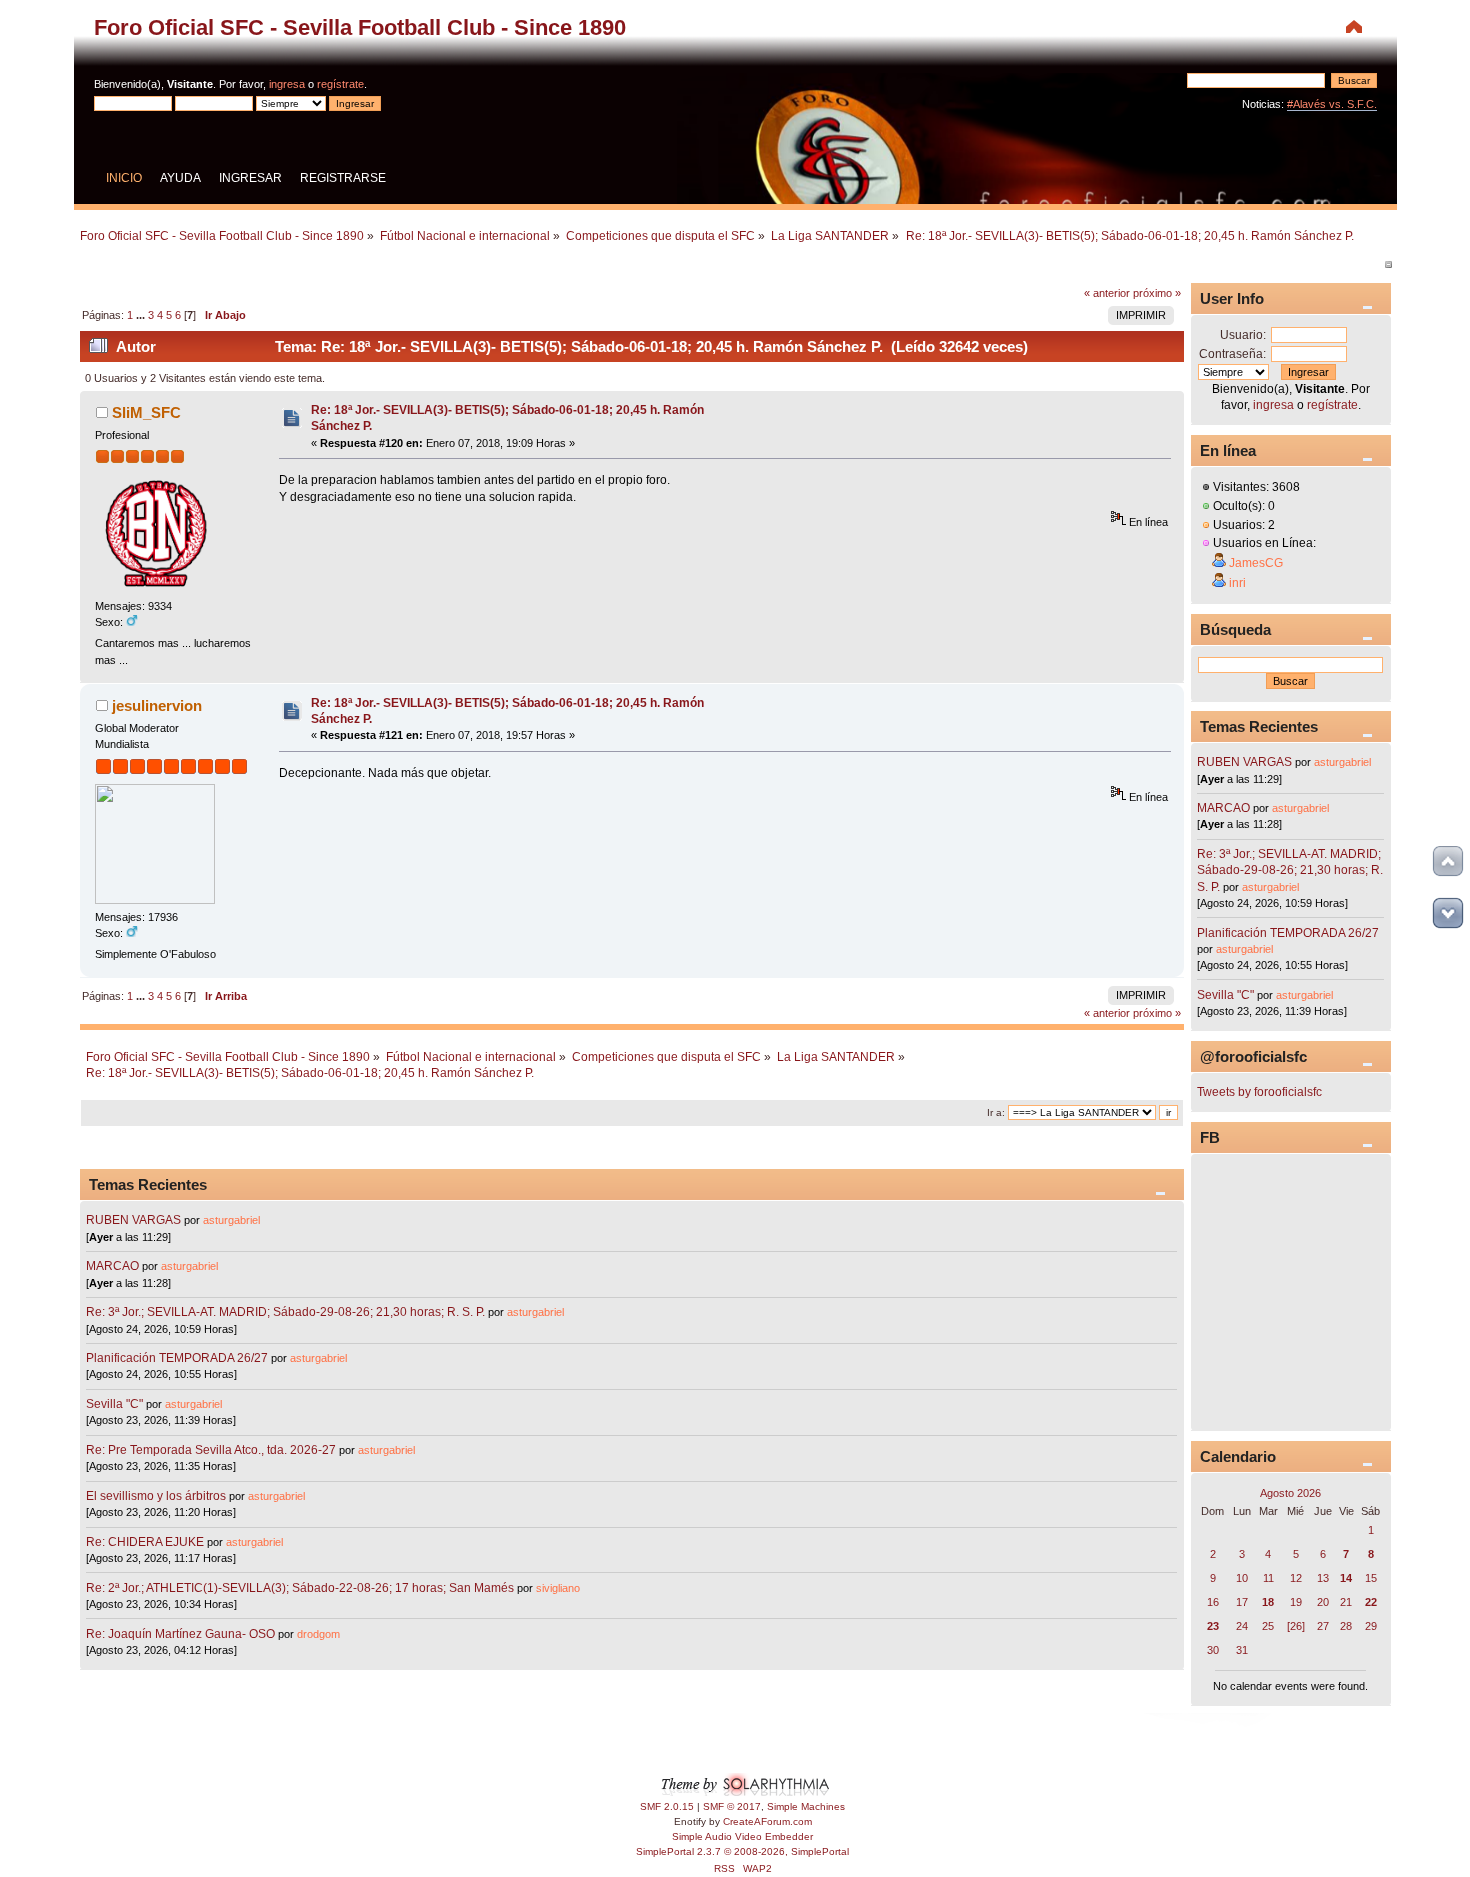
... (142, 315)
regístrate (340, 84)
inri (1237, 583)
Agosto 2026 (1290, 1493)
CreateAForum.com (767, 1821)
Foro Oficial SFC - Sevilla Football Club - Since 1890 (360, 27)
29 (1371, 1626)
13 (1323, 1578)
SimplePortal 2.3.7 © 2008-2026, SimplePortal (742, 1851)
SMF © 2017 (732, 1806)
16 (1213, 1602)
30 (1213, 1650)
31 (1242, 1650)
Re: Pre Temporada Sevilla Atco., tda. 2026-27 (211, 1450)
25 (1268, 1626)
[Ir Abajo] (1448, 913)
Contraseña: (1232, 354)
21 (1346, 1602)
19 (1296, 1602)
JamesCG (1256, 563)
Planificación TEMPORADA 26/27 (177, 1358)
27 (1323, 1626)
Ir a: (996, 1112)
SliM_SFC (146, 412)
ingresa (287, 84)
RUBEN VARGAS (133, 1220)
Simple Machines (806, 1806)
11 (1268, 1578)
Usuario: (1243, 335)
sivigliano (558, 1588)
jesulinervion (157, 705)
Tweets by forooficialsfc (1259, 1092)
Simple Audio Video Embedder (742, 1836)
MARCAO (112, 1266)
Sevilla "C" (116, 1404)
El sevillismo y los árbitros (156, 1496)
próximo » (1157, 293)
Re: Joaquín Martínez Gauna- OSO (180, 1634)
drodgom (318, 1634)
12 (1296, 1578)
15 (1371, 1578)
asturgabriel (231, 1220)
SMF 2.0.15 (667, 1806)
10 (1242, 1578)
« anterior (1107, 293)
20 (1323, 1602)
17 (1242, 1602)
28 (1346, 1626)
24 (1242, 1626)
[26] (1296, 1626)
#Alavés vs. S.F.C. (1332, 104)
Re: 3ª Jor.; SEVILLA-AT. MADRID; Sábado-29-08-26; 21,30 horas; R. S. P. (285, 1312)
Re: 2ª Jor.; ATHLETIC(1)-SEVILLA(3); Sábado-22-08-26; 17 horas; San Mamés (300, 1588)
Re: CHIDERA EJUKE (145, 1542)
